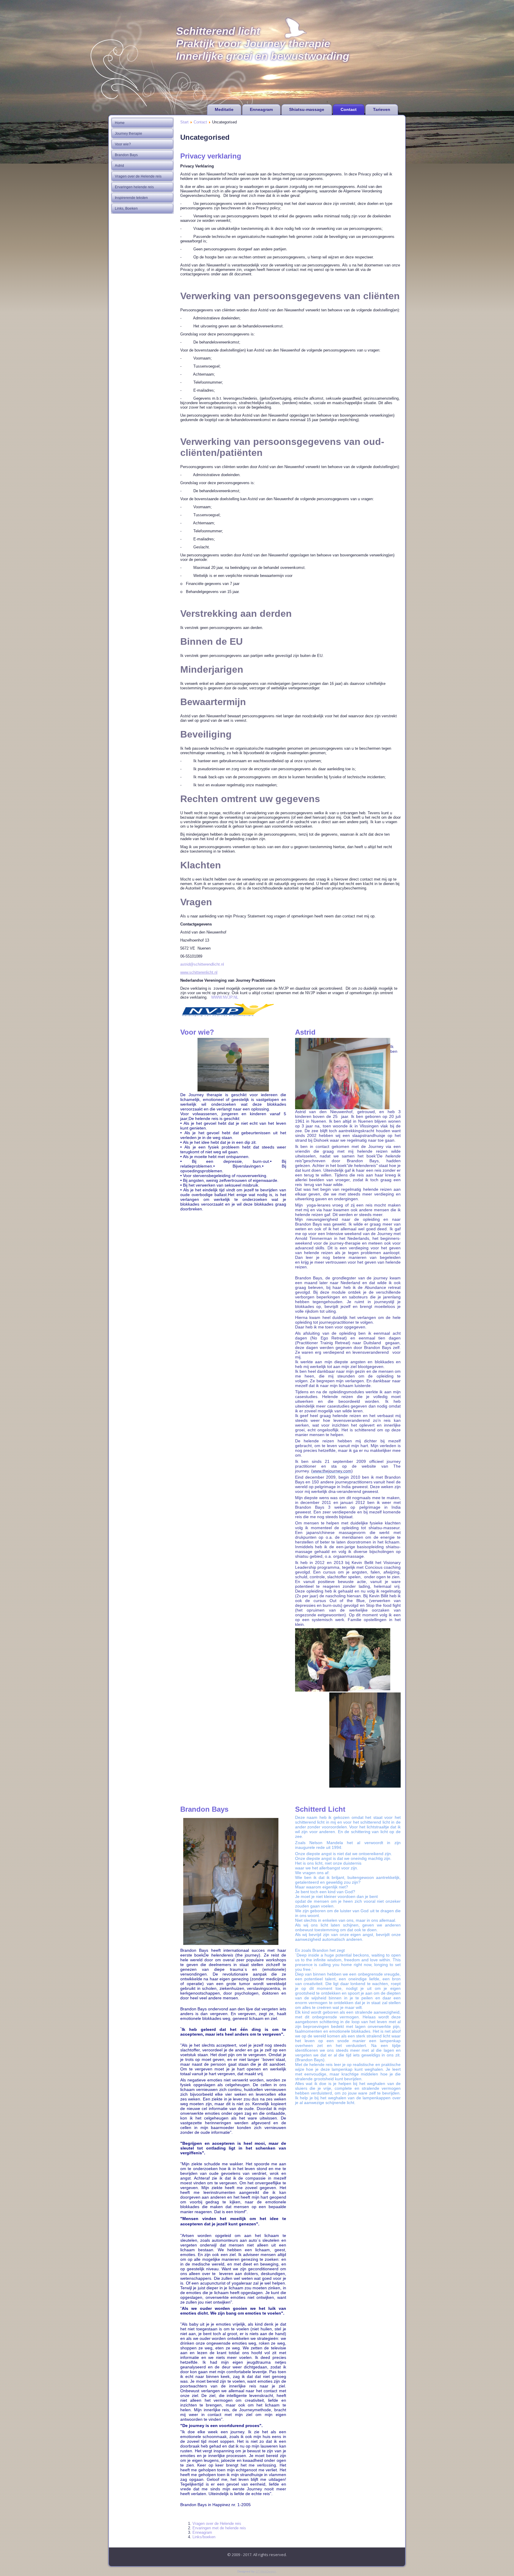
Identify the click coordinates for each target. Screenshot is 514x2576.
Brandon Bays (126, 155)
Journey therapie (128, 134)
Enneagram (261, 109)
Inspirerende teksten (131, 198)
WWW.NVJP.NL (225, 997)
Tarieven (382, 109)
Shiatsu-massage (307, 109)
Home (120, 123)
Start (184, 122)
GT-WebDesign (266, 2571)
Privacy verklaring (211, 156)
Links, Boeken (126, 208)
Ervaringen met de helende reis (219, 2528)
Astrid (119, 166)
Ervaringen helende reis (134, 187)
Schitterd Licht (320, 1809)
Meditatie (224, 109)
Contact (349, 109)
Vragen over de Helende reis (138, 176)
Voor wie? (123, 144)
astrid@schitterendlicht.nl (202, 964)
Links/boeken (204, 2537)
